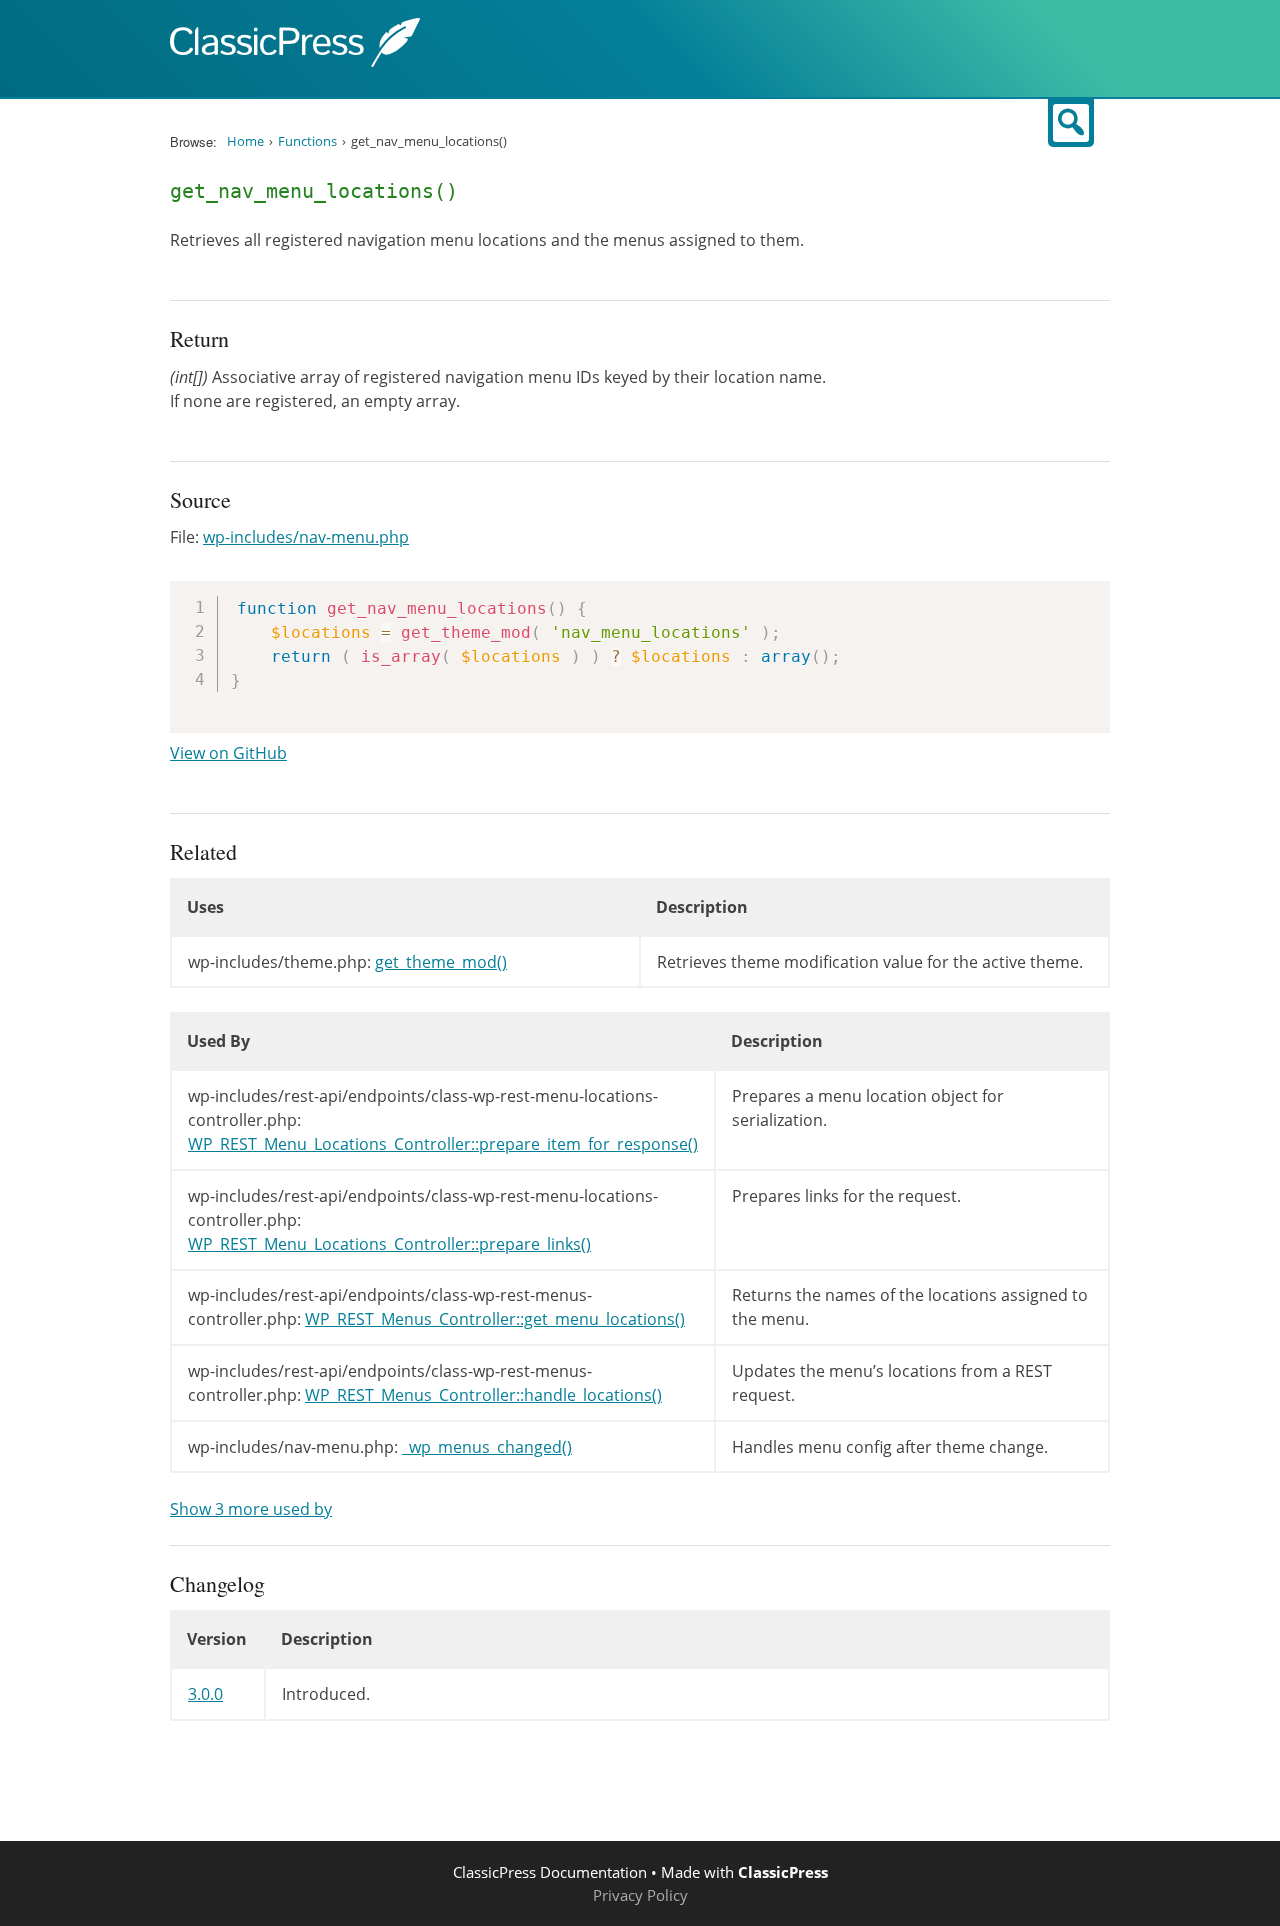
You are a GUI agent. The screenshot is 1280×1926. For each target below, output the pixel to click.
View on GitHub (228, 753)
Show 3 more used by (251, 1509)
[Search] (1071, 123)
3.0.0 (205, 1694)
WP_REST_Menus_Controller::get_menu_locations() (495, 1319)
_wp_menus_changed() (487, 1447)
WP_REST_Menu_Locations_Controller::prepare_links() (389, 1244)
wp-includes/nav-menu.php (306, 537)
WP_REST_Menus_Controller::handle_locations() (483, 1395)
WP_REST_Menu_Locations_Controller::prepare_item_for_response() (443, 1144)
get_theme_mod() (441, 962)
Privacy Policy (640, 1895)
